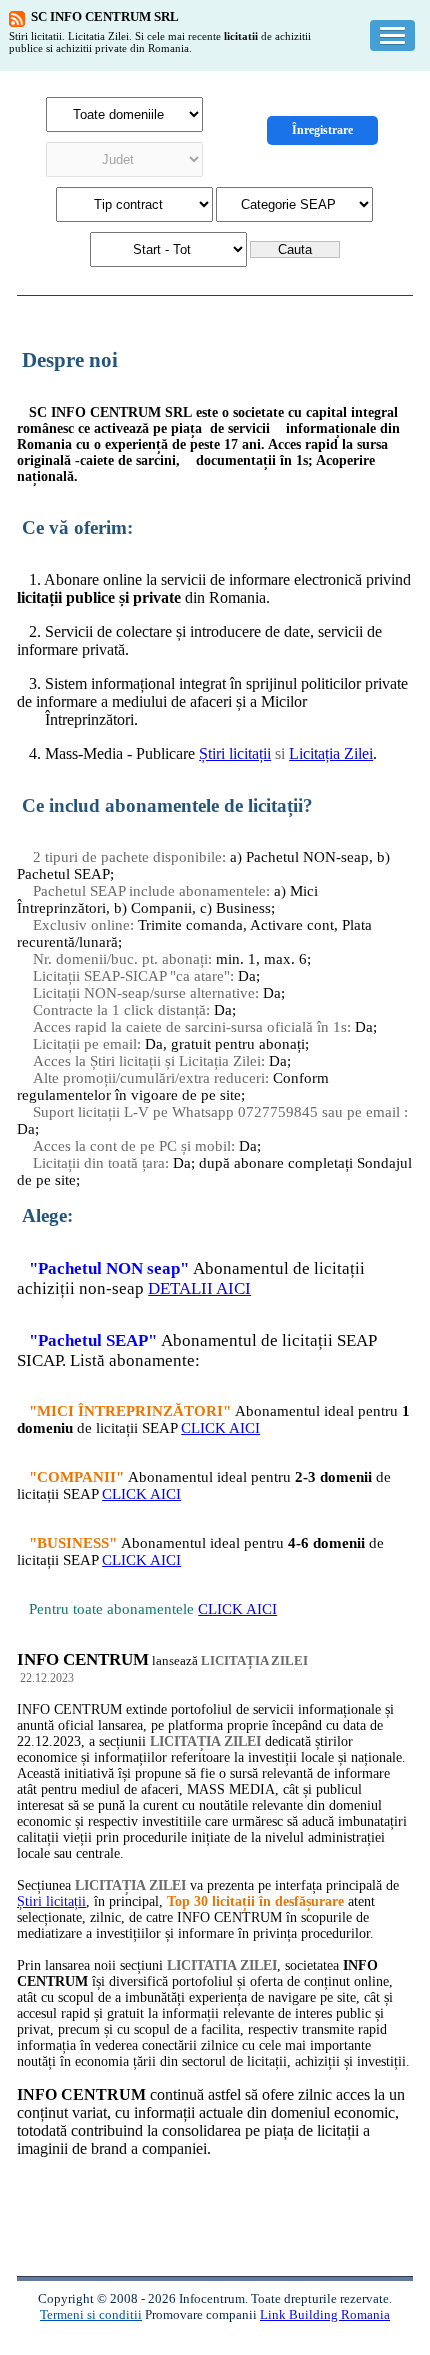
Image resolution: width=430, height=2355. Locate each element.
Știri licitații (235, 753)
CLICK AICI (220, 1428)
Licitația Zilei (331, 753)
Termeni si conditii (91, 2314)
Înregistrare (322, 130)
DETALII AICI (199, 1288)
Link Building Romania (325, 2314)
